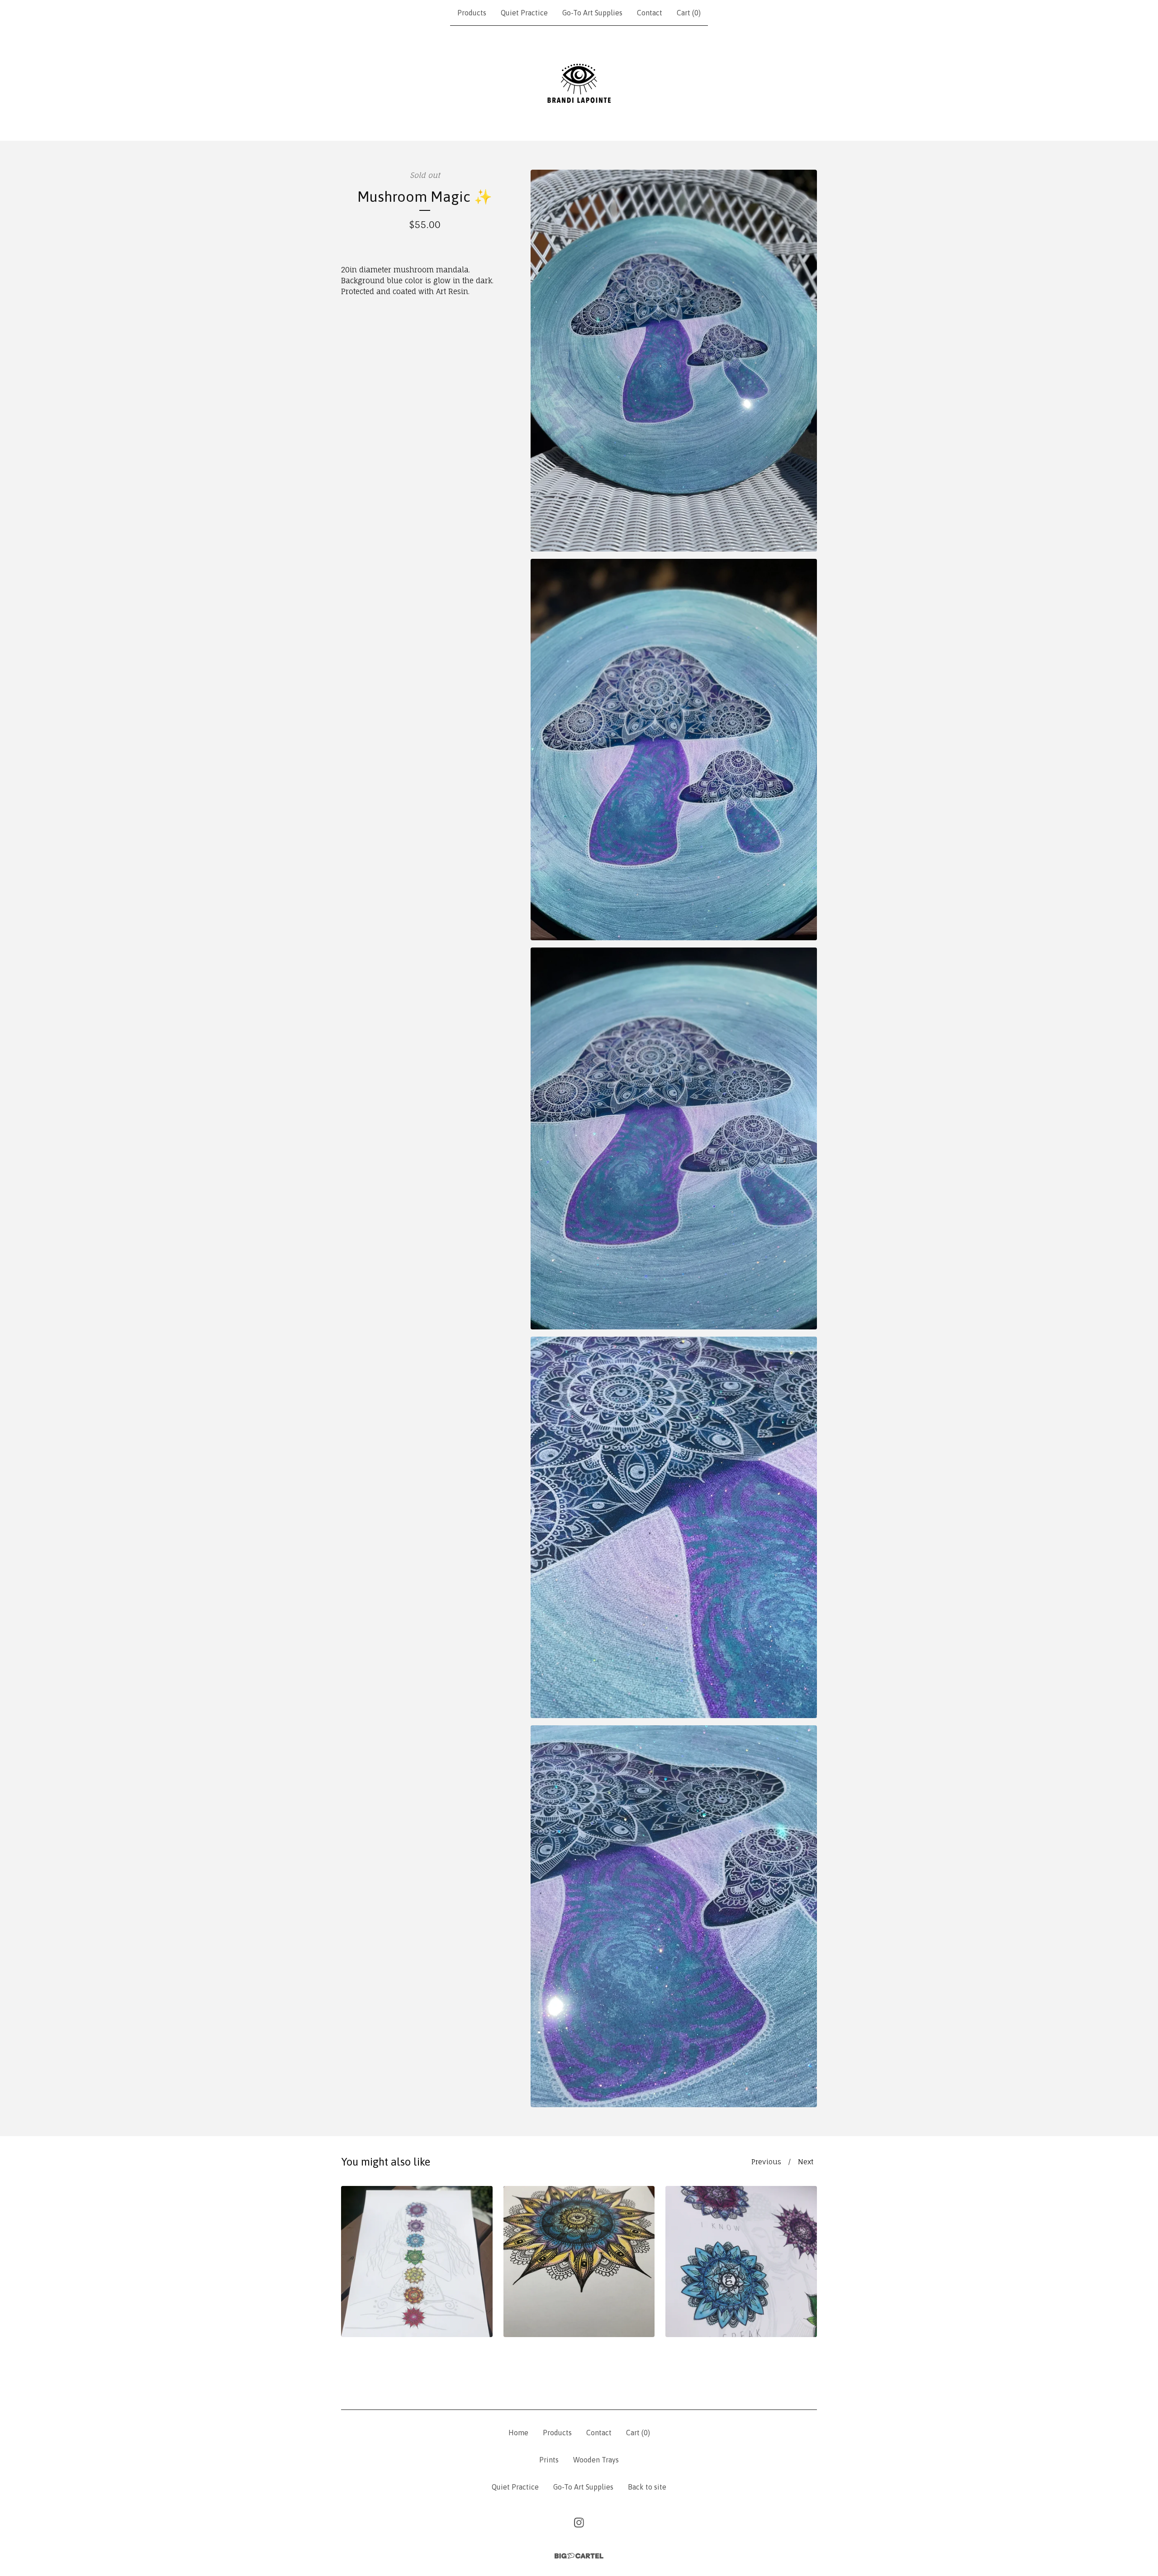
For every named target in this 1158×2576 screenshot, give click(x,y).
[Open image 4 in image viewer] (674, 1528)
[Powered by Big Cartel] (579, 2556)
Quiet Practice (524, 13)
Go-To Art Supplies (592, 13)
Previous (766, 2162)
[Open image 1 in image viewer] (674, 361)
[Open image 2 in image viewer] (674, 750)
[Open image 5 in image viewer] (674, 1916)
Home (518, 2433)
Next (806, 2162)
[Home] (579, 83)
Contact (650, 13)
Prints (549, 2460)
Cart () (689, 13)
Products (472, 13)
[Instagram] (579, 2523)
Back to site (647, 2487)
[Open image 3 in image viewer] (674, 1138)
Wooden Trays (596, 2460)
